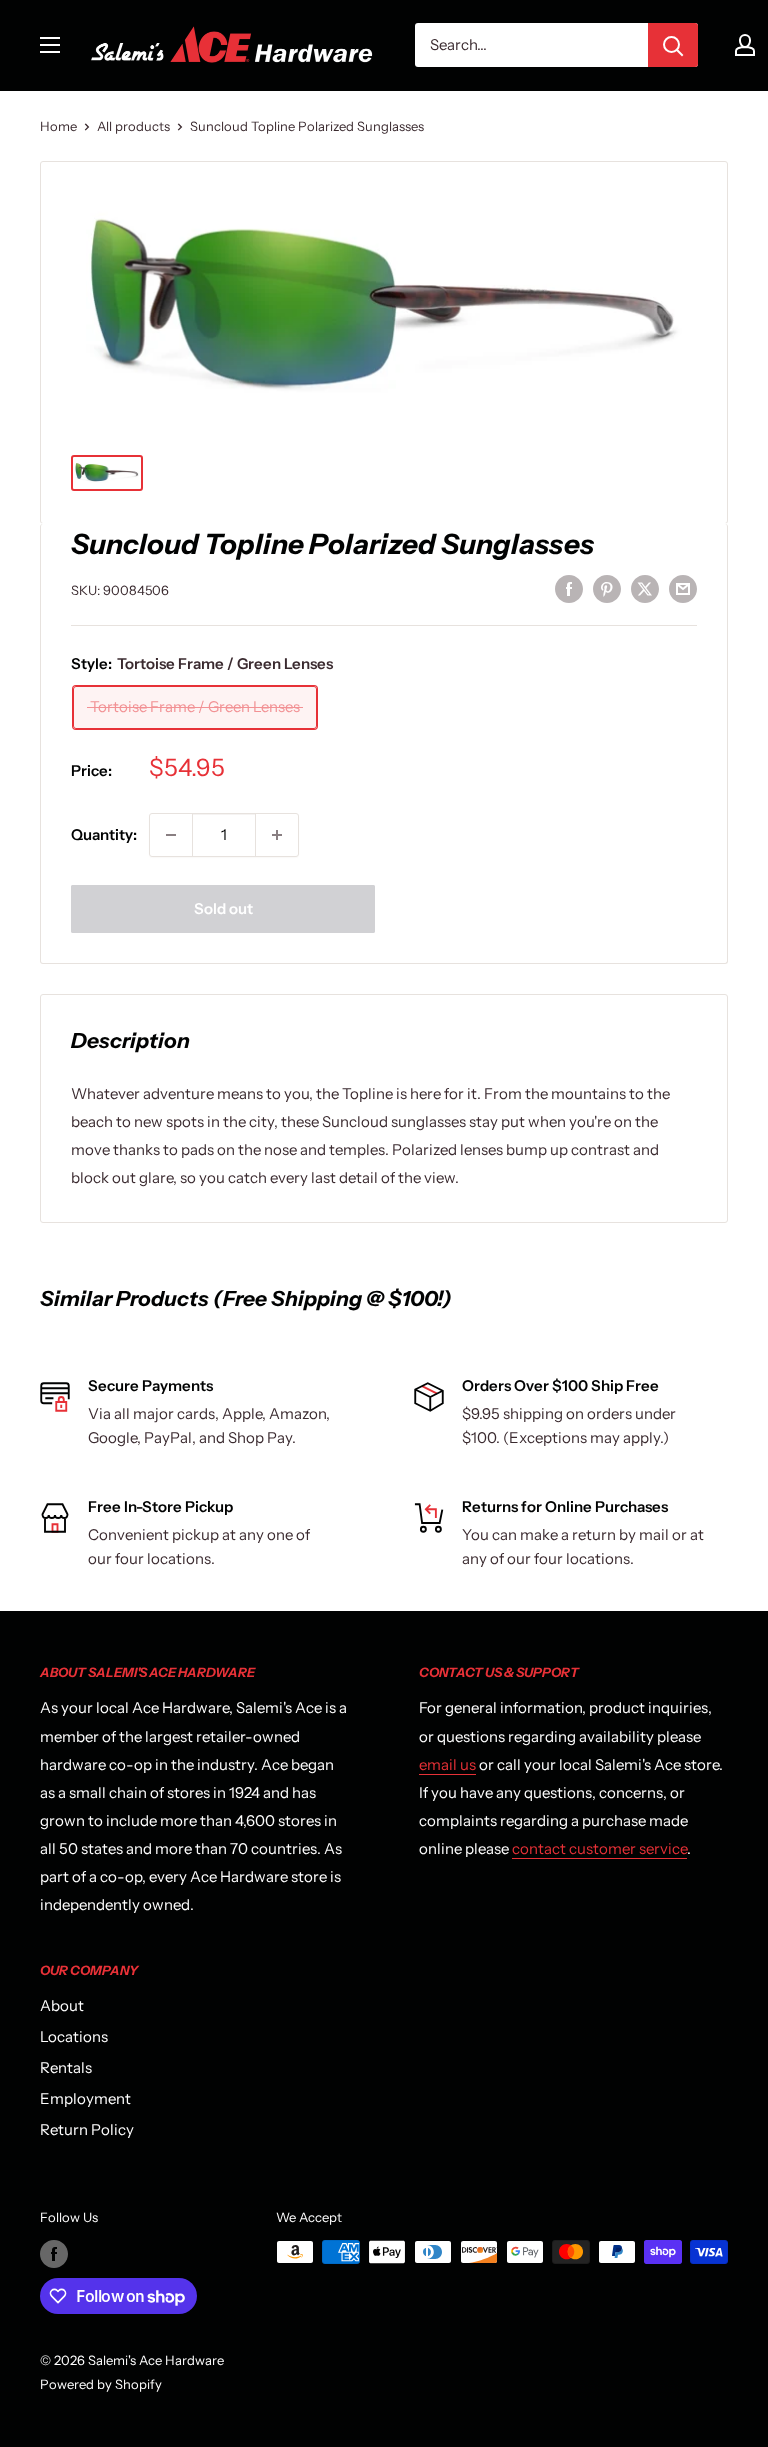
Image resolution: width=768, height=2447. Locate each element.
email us (447, 1764)
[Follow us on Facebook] (54, 2254)
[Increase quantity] (277, 835)
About (62, 2005)
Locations (74, 2036)
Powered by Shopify (101, 2384)
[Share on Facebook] (569, 587)
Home (58, 126)
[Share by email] (683, 587)
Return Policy (87, 2129)
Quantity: (104, 834)
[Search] (673, 45)
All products (133, 126)
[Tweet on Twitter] (645, 587)
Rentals (66, 2067)
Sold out (223, 908)
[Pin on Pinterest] (607, 587)
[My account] (745, 45)
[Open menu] (50, 45)
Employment (85, 2098)
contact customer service (599, 1848)
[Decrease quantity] (171, 835)
